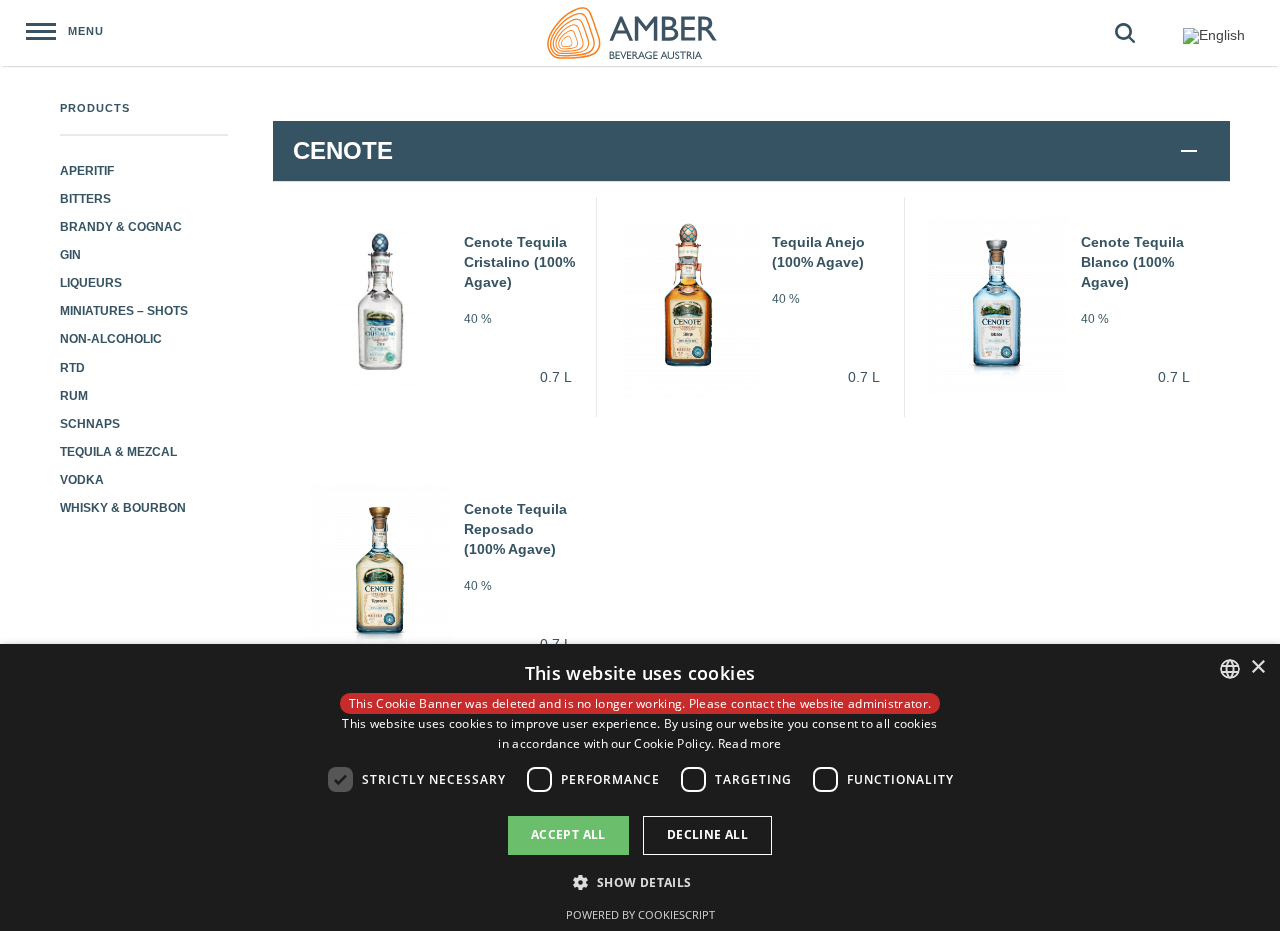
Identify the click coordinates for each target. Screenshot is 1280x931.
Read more (750, 743)
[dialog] (640, 787)
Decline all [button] (707, 834)
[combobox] (1230, 669)
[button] (639, 881)
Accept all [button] (568, 834)
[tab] (751, 151)
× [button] (1257, 667)
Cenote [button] (343, 150)
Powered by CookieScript (640, 914)
